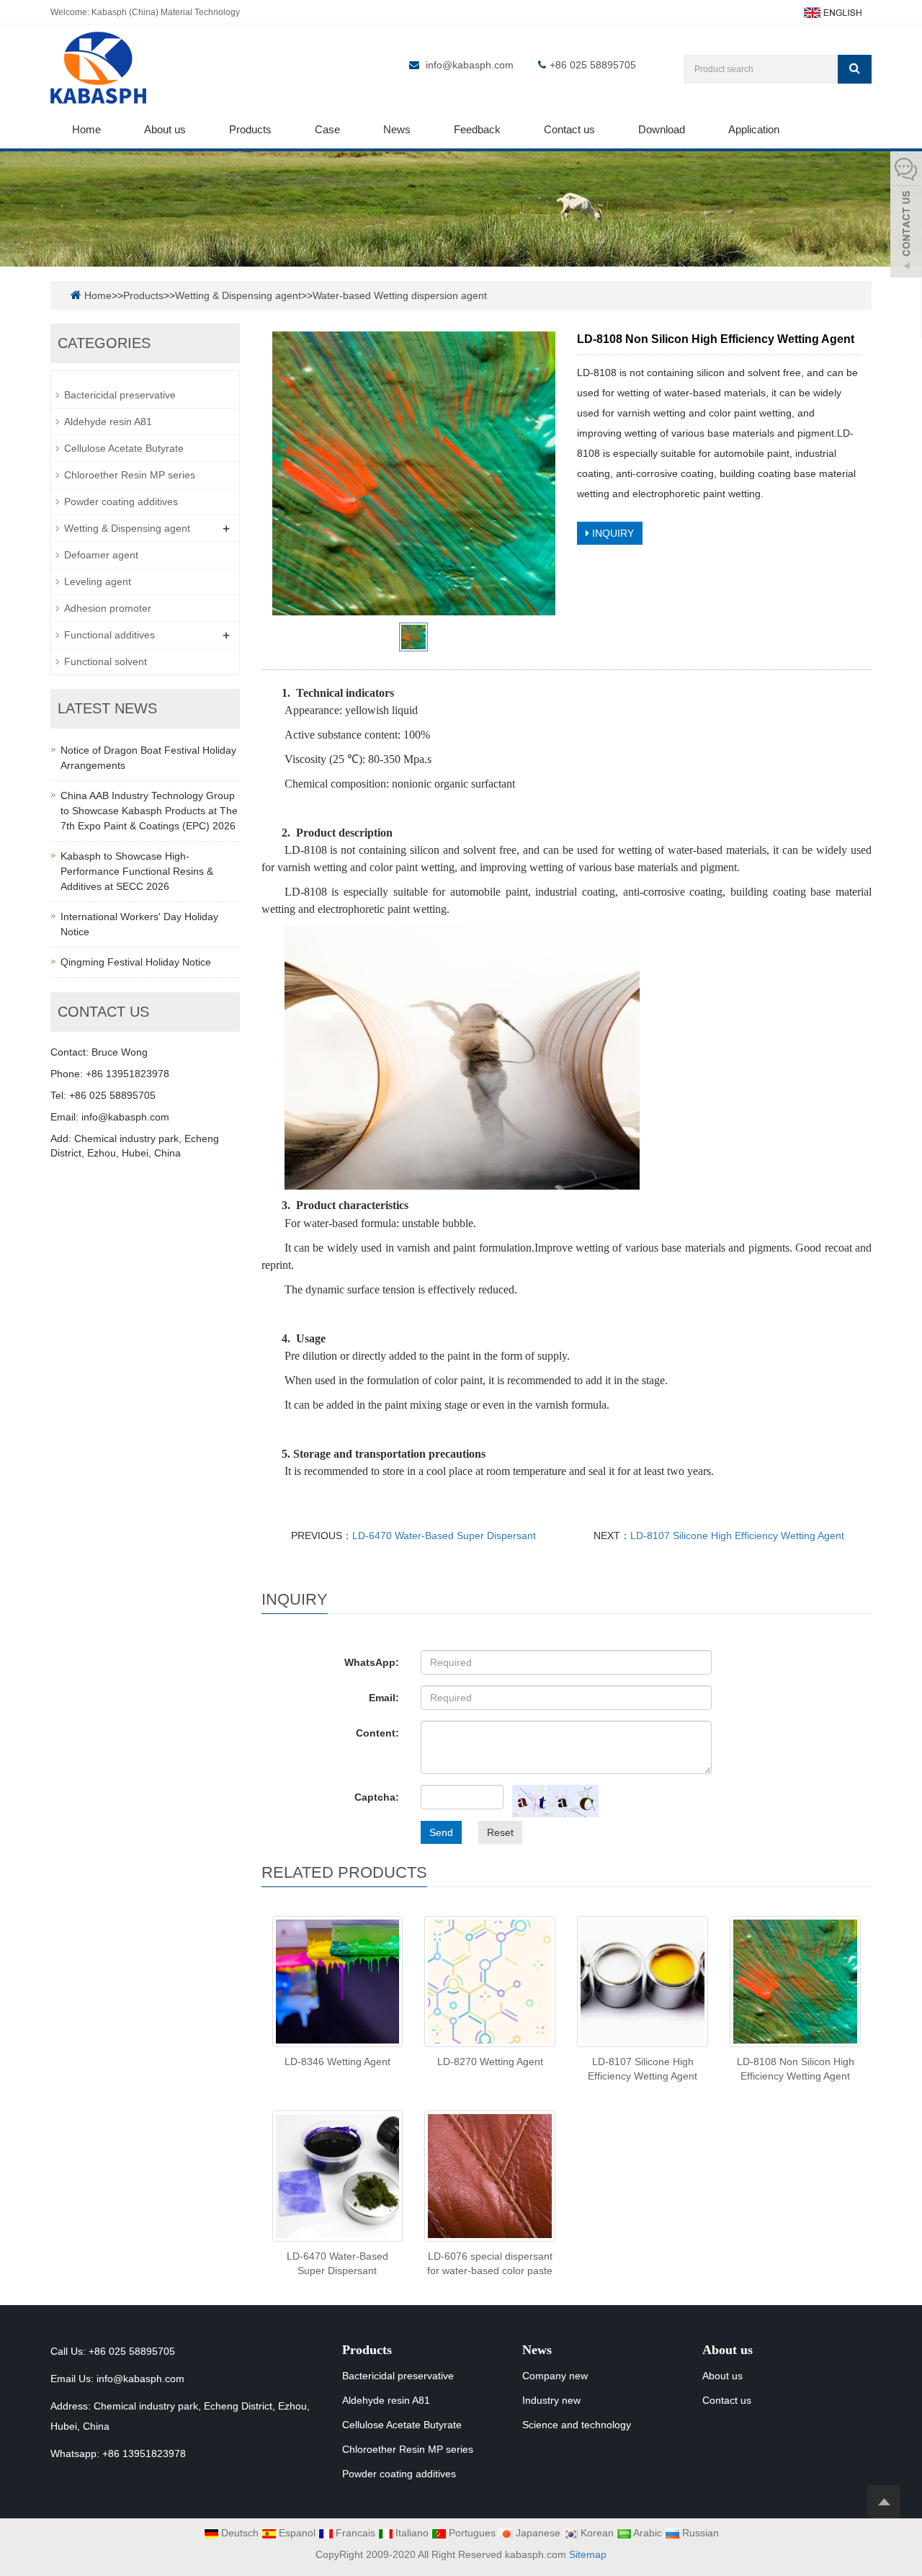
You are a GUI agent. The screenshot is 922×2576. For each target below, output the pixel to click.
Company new (555, 2376)
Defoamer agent (101, 555)
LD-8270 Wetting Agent (490, 2062)
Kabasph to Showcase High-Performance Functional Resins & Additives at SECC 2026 (137, 871)
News (397, 129)
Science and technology (577, 2425)
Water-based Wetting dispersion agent (400, 295)
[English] (832, 12)
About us (165, 129)
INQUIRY (612, 533)
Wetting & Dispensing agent (238, 295)
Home (86, 129)
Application (754, 129)
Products (250, 129)
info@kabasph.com (470, 65)
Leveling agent (98, 581)
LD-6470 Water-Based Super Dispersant (444, 1536)
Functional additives (109, 635)
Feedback (477, 129)
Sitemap (588, 2554)
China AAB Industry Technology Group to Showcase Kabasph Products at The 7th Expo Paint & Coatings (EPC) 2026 (149, 811)
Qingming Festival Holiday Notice (136, 962)
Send (441, 1832)
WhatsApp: (372, 1662)
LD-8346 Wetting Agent (337, 2062)
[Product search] (855, 69)
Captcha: (377, 1797)
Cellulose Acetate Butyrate (124, 448)
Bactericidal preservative (120, 395)
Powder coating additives (121, 502)
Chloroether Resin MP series (130, 475)
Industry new (551, 2400)
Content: (377, 1733)
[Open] (906, 216)
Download (662, 129)
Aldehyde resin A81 (108, 422)
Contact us (569, 129)
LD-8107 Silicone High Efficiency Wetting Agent (737, 1536)
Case (327, 129)
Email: (384, 1698)
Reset (500, 1832)
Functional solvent (106, 661)
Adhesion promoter (108, 608)
